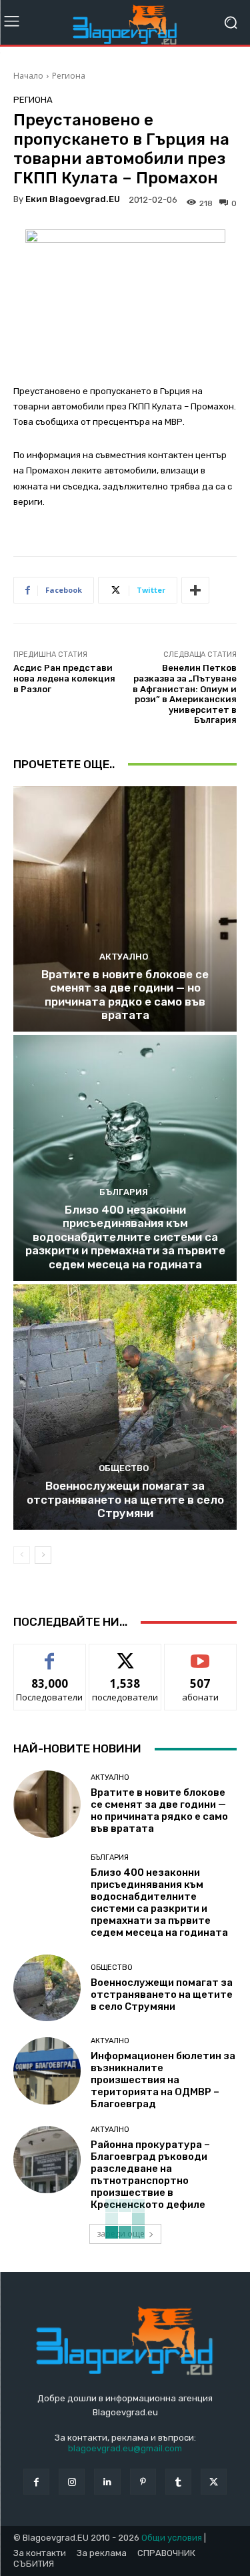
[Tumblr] (178, 2482)
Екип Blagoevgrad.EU (73, 199)
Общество (124, 1468)
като (50, 1654)
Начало (28, 76)
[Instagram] (72, 2482)
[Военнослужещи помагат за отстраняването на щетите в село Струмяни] (125, 1407)
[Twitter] (214, 2482)
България (124, 1192)
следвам (125, 1654)
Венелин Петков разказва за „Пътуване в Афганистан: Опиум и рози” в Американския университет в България (185, 694)
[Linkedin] (107, 2482)
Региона (69, 76)
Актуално (124, 957)
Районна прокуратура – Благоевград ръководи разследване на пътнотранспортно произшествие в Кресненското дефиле (150, 2175)
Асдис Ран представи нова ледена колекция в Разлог (64, 678)
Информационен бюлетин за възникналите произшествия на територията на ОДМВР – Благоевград (163, 2080)
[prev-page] (22, 1555)
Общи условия (172, 2538)
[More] (195, 590)
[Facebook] (36, 2482)
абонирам (201, 1654)
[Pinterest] (143, 2482)
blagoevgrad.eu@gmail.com (125, 2448)
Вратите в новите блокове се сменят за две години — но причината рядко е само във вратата (125, 995)
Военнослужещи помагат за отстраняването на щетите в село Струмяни (125, 1499)
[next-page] (43, 1555)
